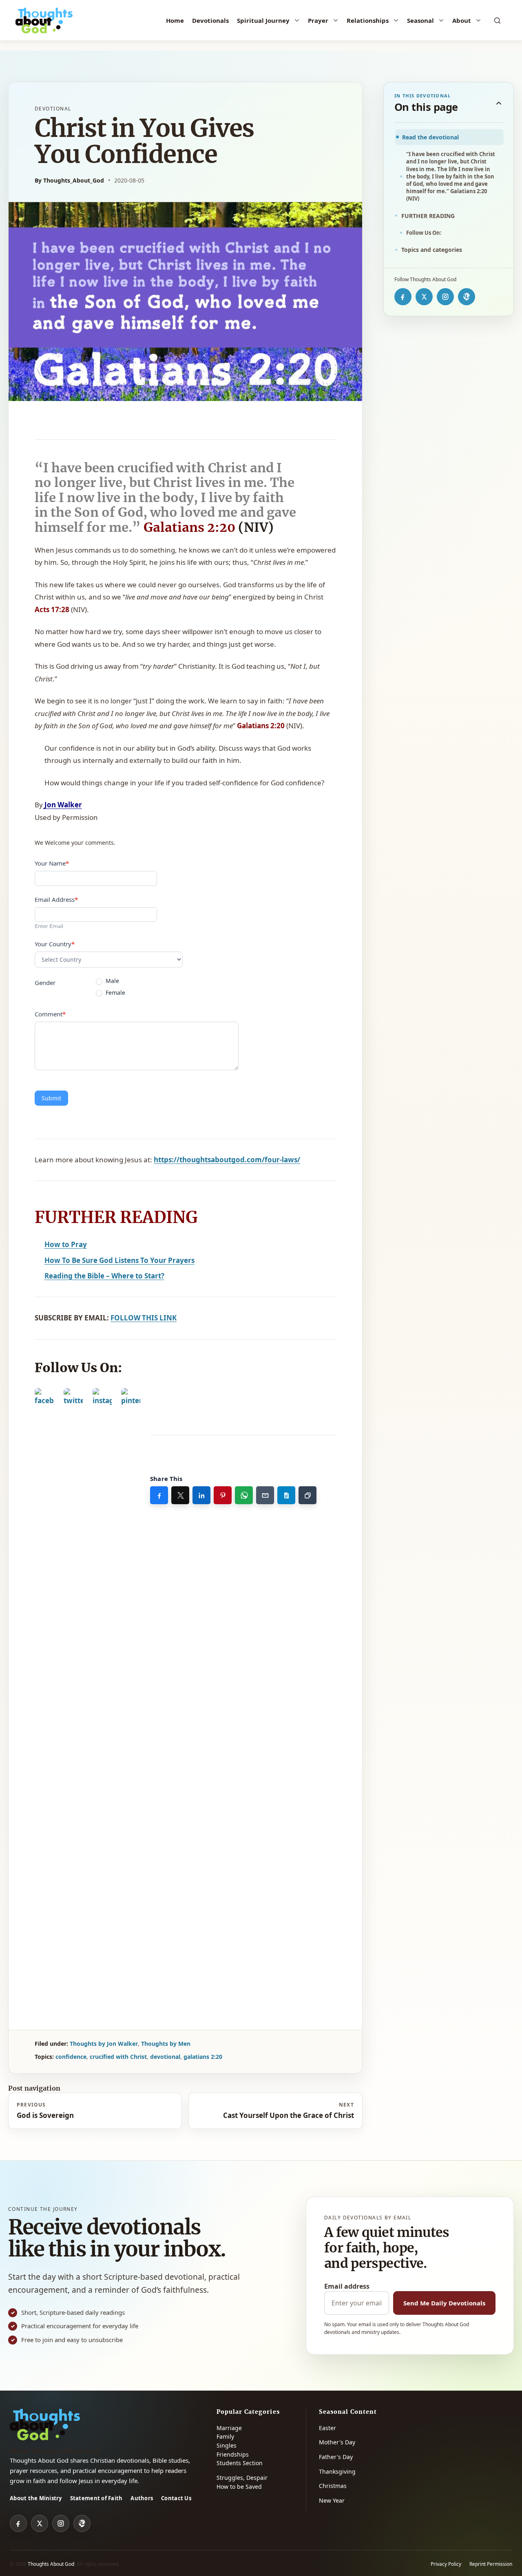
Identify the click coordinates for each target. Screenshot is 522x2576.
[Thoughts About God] (44, 20)
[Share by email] (265, 1495)
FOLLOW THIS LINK (144, 1318)
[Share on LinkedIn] (201, 1495)
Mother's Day (337, 2442)
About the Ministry (36, 2498)
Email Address (56, 899)
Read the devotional (430, 137)
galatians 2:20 (203, 2057)
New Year (332, 2500)
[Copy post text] (286, 1495)
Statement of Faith (96, 2498)
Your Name (52, 863)
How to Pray (66, 1244)
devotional (165, 2057)
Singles (227, 2445)
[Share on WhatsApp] (244, 1495)
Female (115, 993)
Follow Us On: (424, 233)
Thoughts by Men (166, 2044)
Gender (45, 983)
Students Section (240, 2463)
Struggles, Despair (242, 2478)
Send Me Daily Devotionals (444, 2303)
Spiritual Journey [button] (263, 20)
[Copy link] (307, 1495)
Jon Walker (62, 805)
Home (175, 20)
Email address (347, 2286)
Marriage (229, 2428)
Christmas (333, 2486)
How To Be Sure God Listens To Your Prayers (119, 1260)
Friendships (233, 2454)
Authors (142, 2498)
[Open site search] (498, 20)
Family (225, 2436)
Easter (327, 2428)
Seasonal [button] (420, 20)
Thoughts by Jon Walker (104, 2044)
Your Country (55, 944)
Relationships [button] (368, 20)
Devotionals (210, 20)
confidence (71, 2057)
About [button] (462, 20)
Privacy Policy (446, 2564)
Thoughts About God (51, 2564)
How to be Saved (239, 2487)
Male (112, 981)
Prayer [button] (318, 20)
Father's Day (336, 2457)
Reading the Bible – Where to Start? (104, 1276)
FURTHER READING (428, 216)
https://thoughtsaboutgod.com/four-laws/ (227, 1160)
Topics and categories (432, 250)
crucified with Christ (118, 2057)
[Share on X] (180, 1495)
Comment (50, 1014)
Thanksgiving (337, 2471)
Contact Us (176, 2498)
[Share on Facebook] (159, 1495)
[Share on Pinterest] (223, 1495)
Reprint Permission (491, 2564)
